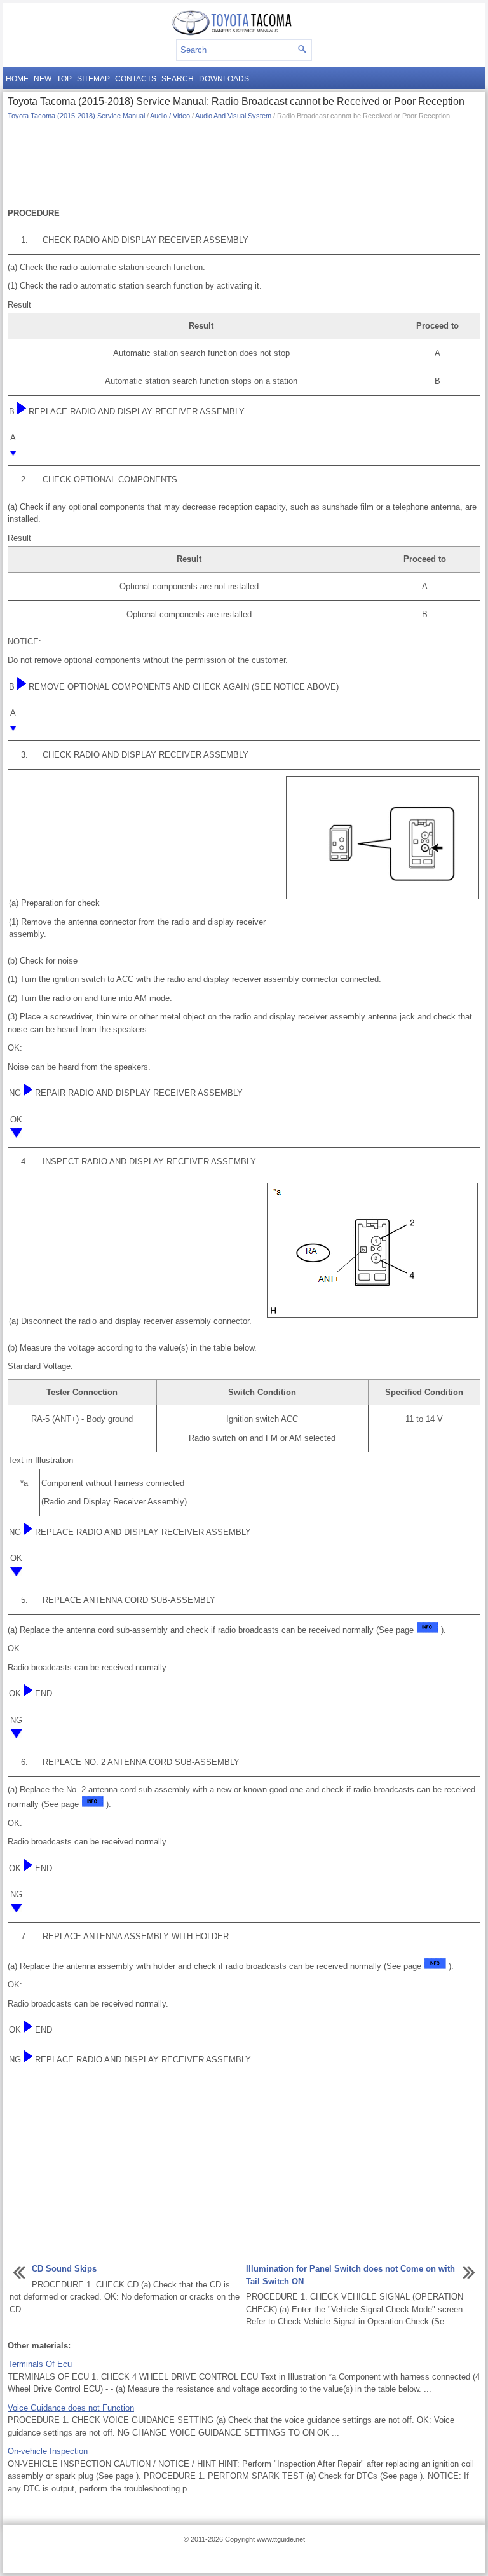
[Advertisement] (244, 163)
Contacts (136, 79)
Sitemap (93, 79)
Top (64, 79)
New (43, 79)
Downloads (224, 79)
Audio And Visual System (233, 116)
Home (17, 79)
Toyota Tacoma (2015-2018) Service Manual (76, 116)
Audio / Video (170, 116)
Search (178, 79)
